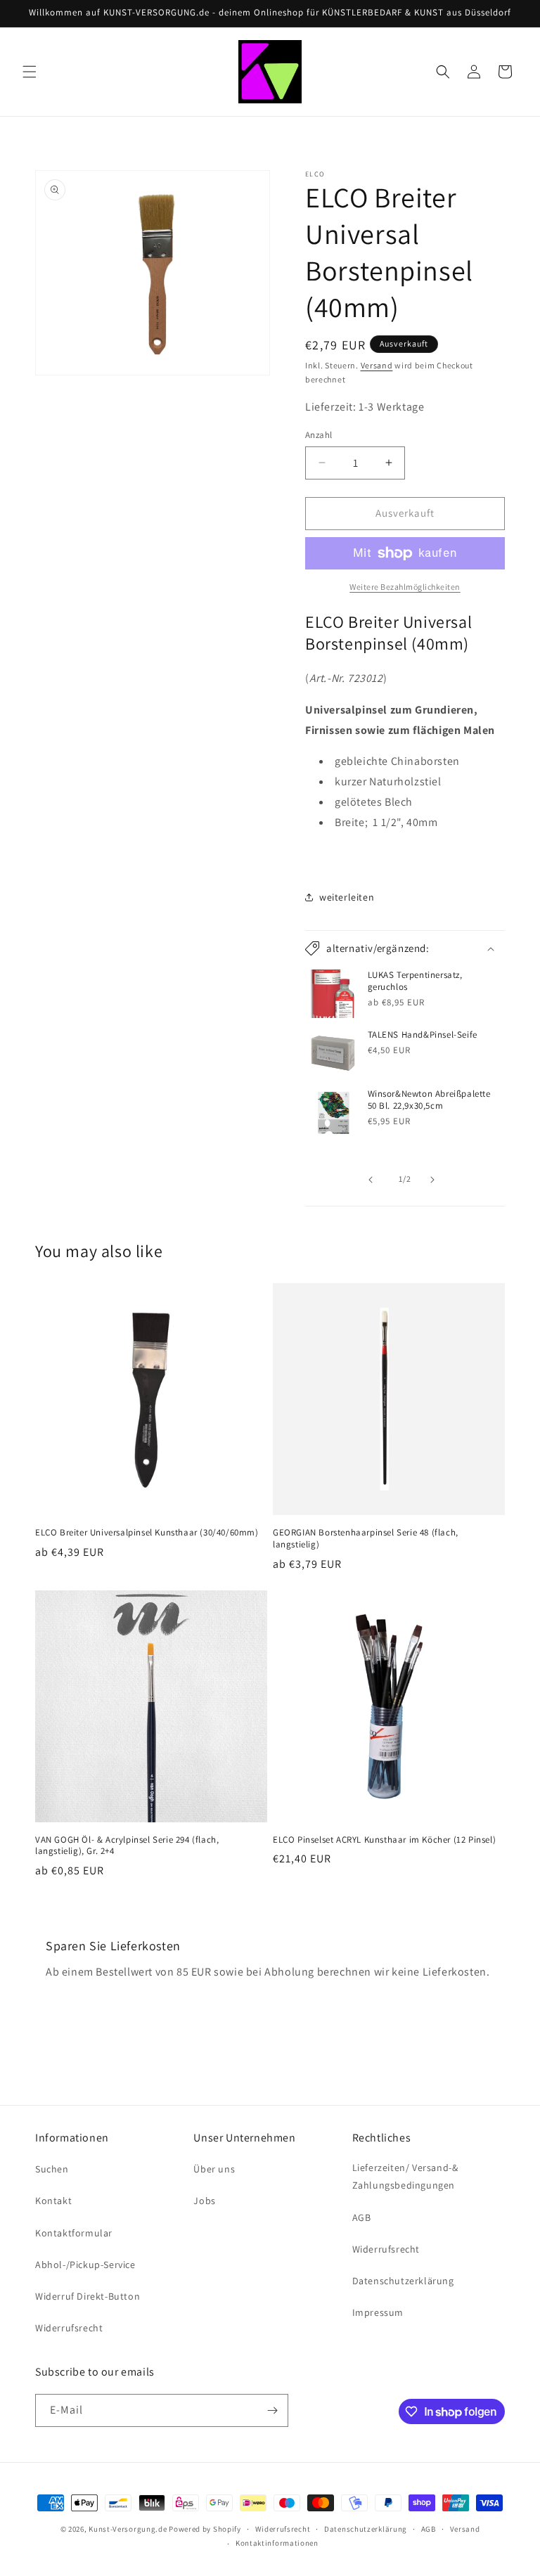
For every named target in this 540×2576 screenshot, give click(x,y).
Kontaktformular (74, 2233)
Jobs (204, 2201)
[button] (30, 72)
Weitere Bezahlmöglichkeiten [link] (405, 587)
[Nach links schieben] (374, 1180)
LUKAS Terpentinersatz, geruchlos (415, 981)
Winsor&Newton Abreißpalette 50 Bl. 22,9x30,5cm (429, 1100)
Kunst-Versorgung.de (128, 2529)
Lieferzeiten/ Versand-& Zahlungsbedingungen (405, 2176)
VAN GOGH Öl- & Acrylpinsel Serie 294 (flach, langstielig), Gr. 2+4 (127, 1846)
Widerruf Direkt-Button (88, 2296)
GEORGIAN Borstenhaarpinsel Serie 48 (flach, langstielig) (366, 1539)
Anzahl (319, 435)
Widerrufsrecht (69, 2328)
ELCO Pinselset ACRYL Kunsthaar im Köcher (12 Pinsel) (384, 1840)
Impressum (378, 2312)
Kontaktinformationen (277, 2543)
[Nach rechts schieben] (436, 1180)
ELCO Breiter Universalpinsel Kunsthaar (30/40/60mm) (147, 1533)
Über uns (214, 2169)
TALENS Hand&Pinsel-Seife (423, 1035)
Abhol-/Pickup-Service (85, 2265)
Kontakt (53, 2201)
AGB (362, 2217)
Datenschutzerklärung (403, 2281)
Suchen (52, 2169)
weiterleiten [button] (347, 897)
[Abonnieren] (272, 2410)
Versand (377, 365)
